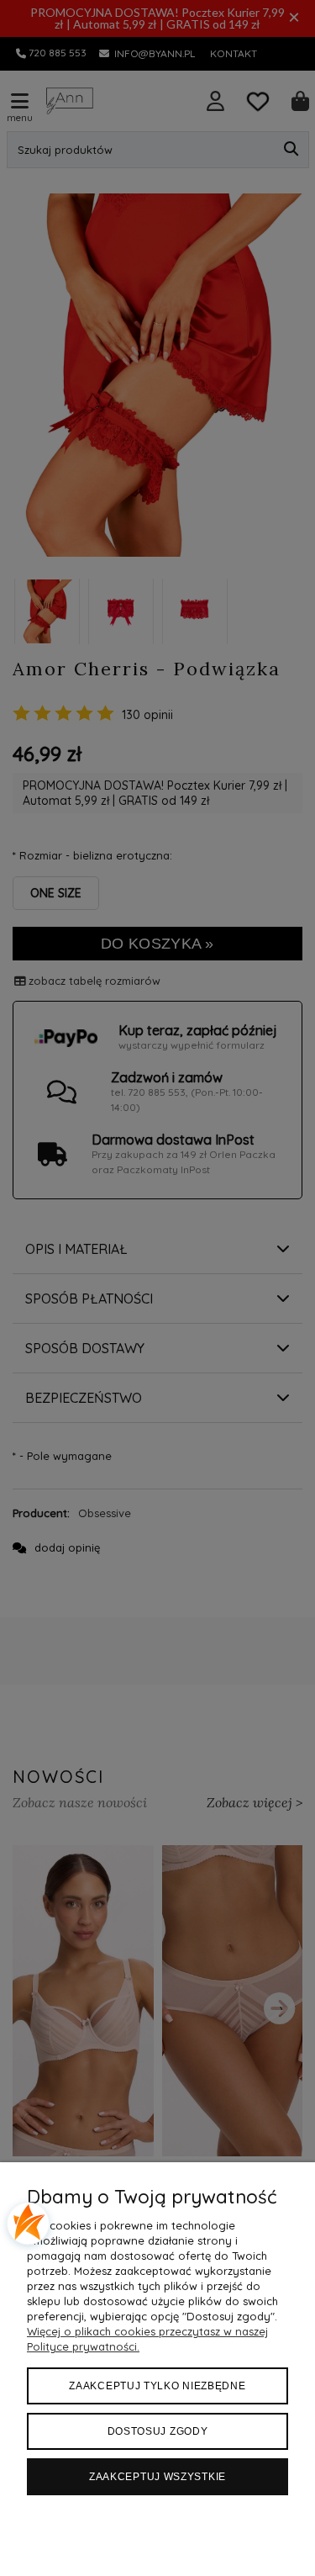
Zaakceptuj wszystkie (157, 2477)
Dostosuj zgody (158, 2431)
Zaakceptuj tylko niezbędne (157, 2386)
